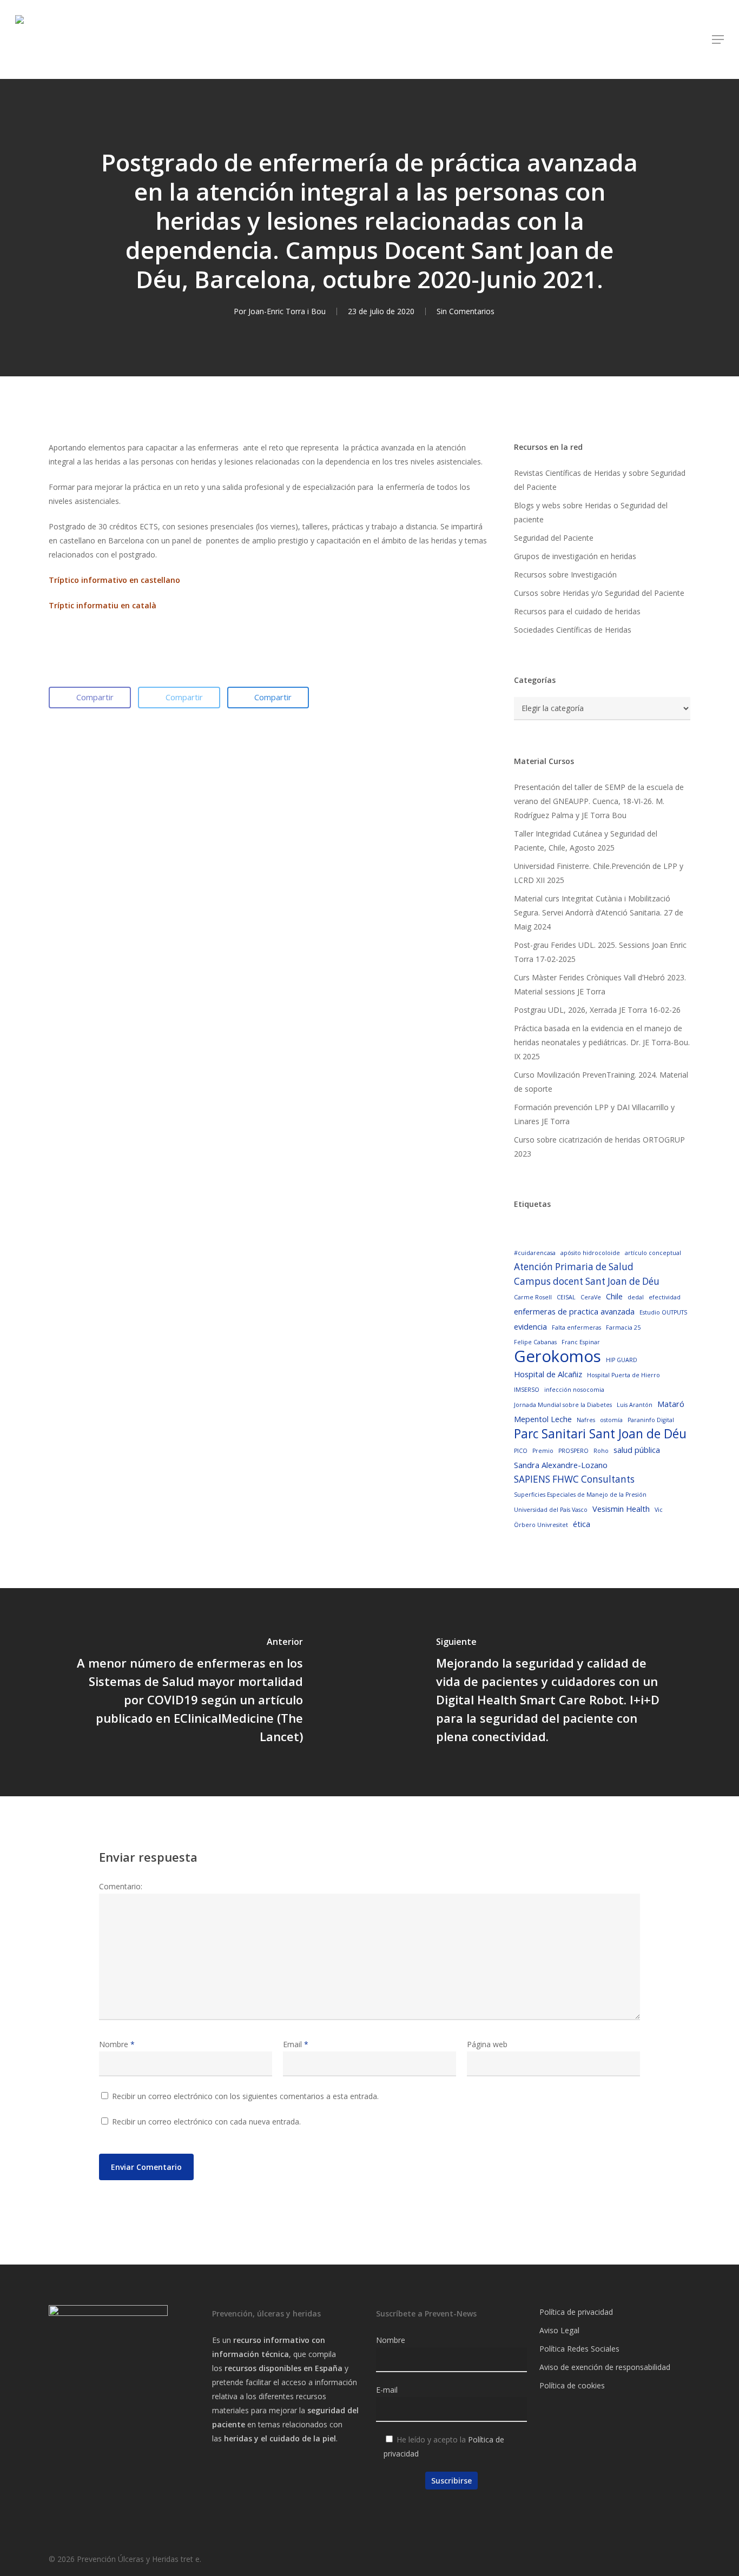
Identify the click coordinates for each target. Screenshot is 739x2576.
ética (582, 1524)
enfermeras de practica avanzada (574, 1311)
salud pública (637, 1450)
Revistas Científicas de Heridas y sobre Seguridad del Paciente (600, 480)
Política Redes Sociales (579, 2349)
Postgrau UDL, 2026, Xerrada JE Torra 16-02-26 (597, 1010)
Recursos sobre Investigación (565, 575)
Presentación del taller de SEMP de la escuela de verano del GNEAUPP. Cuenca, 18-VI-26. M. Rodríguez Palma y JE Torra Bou (599, 801)
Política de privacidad (576, 2312)
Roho (601, 1451)
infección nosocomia (574, 1390)
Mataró (671, 1404)
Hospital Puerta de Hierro (623, 1375)
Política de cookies (572, 2385)
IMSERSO (527, 1390)
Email (296, 2044)
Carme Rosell (533, 1297)
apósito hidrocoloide (590, 1253)
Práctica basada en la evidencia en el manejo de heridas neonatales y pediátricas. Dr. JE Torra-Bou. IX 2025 (602, 1042)
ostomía (611, 1420)
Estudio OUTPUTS (663, 1312)
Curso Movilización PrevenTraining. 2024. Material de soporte (601, 1082)
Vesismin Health (621, 1509)
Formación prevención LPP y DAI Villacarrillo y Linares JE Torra (594, 1114)
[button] (718, 39)
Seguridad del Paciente (554, 538)
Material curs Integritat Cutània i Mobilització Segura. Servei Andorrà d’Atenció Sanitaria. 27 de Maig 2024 (599, 912)
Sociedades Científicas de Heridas (573, 630)
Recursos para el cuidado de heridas (577, 611)
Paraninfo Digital (651, 1420)
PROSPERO (573, 1451)
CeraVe (591, 1297)
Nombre (117, 2044)
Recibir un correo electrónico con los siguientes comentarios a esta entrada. (245, 2096)
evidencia (530, 1326)
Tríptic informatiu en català (103, 605)
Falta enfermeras (576, 1327)
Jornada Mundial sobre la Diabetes (563, 1405)
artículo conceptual (653, 1253)
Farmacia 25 (623, 1327)
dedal (636, 1297)
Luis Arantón (635, 1405)
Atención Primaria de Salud (574, 1267)
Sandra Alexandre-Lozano (561, 1465)
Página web (487, 2044)
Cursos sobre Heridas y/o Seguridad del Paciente (599, 593)
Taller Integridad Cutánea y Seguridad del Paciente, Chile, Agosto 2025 (586, 841)
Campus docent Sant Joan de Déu (587, 1281)
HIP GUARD (622, 1360)
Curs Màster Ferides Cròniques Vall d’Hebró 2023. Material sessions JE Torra (600, 984)
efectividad (665, 1297)
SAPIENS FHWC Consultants (574, 1479)
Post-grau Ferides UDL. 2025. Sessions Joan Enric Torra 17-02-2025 (600, 952)
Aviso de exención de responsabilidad (605, 2367)
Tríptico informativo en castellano (114, 580)
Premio (543, 1451)
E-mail (387, 2390)
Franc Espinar (581, 1342)
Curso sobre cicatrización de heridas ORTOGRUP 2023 (599, 1147)
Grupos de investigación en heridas (575, 556)
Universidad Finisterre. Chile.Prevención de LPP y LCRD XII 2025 (599, 873)
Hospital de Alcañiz (548, 1374)
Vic (659, 1510)
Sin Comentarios (466, 311)
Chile (614, 1296)
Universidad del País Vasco (551, 1510)
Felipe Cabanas (535, 1342)
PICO (521, 1451)
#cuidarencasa (535, 1253)
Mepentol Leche (543, 1419)
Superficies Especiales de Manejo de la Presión (580, 1495)
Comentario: (121, 1886)
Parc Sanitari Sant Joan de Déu (600, 1434)
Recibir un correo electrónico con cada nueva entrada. (206, 2122)
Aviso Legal (559, 2330)
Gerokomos (557, 1356)
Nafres (586, 1420)
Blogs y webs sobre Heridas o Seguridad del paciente (591, 512)
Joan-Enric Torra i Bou (287, 311)
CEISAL (566, 1297)
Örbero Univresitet (541, 1525)
